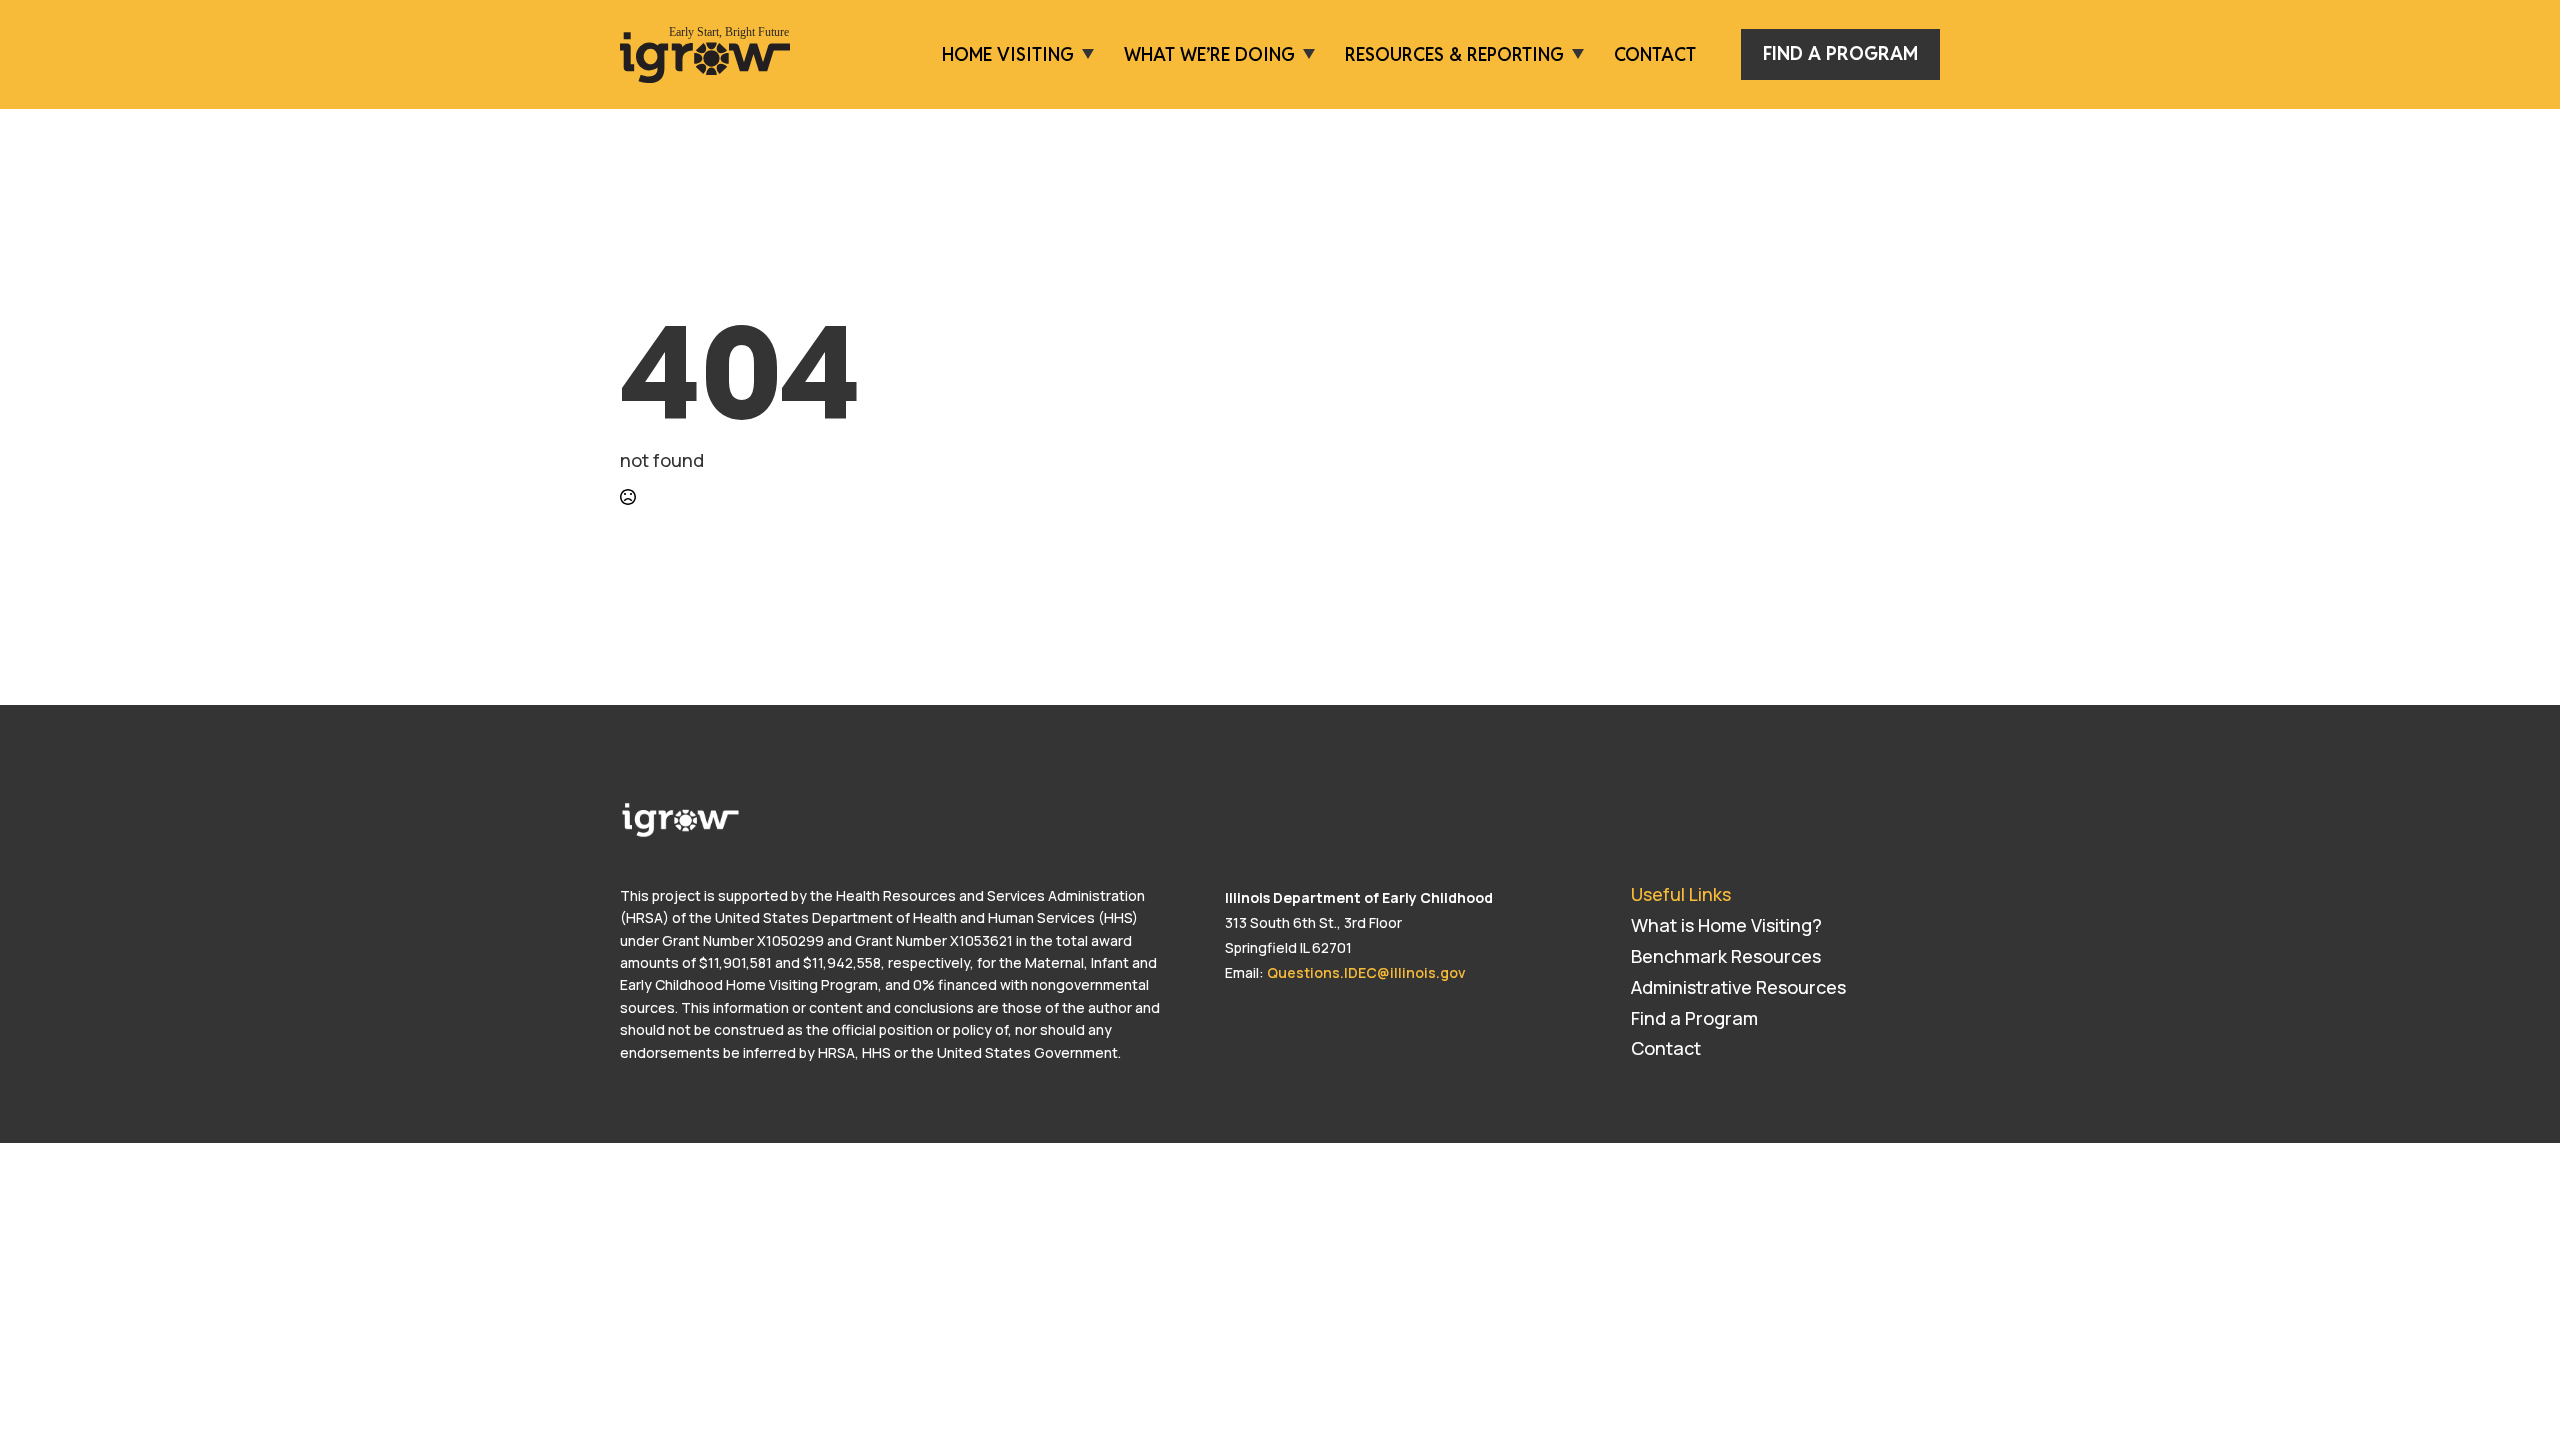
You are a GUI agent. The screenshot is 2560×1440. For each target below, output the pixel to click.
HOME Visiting (1008, 54)
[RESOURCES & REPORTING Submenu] (1574, 54)
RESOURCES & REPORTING (1454, 54)
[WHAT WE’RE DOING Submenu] (1305, 54)
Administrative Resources (1738, 987)
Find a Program (1694, 1018)
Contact (1655, 54)
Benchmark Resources (1726, 956)
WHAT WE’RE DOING (1209, 54)
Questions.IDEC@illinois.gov (1366, 972)
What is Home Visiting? (1726, 925)
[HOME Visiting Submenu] (1084, 54)
